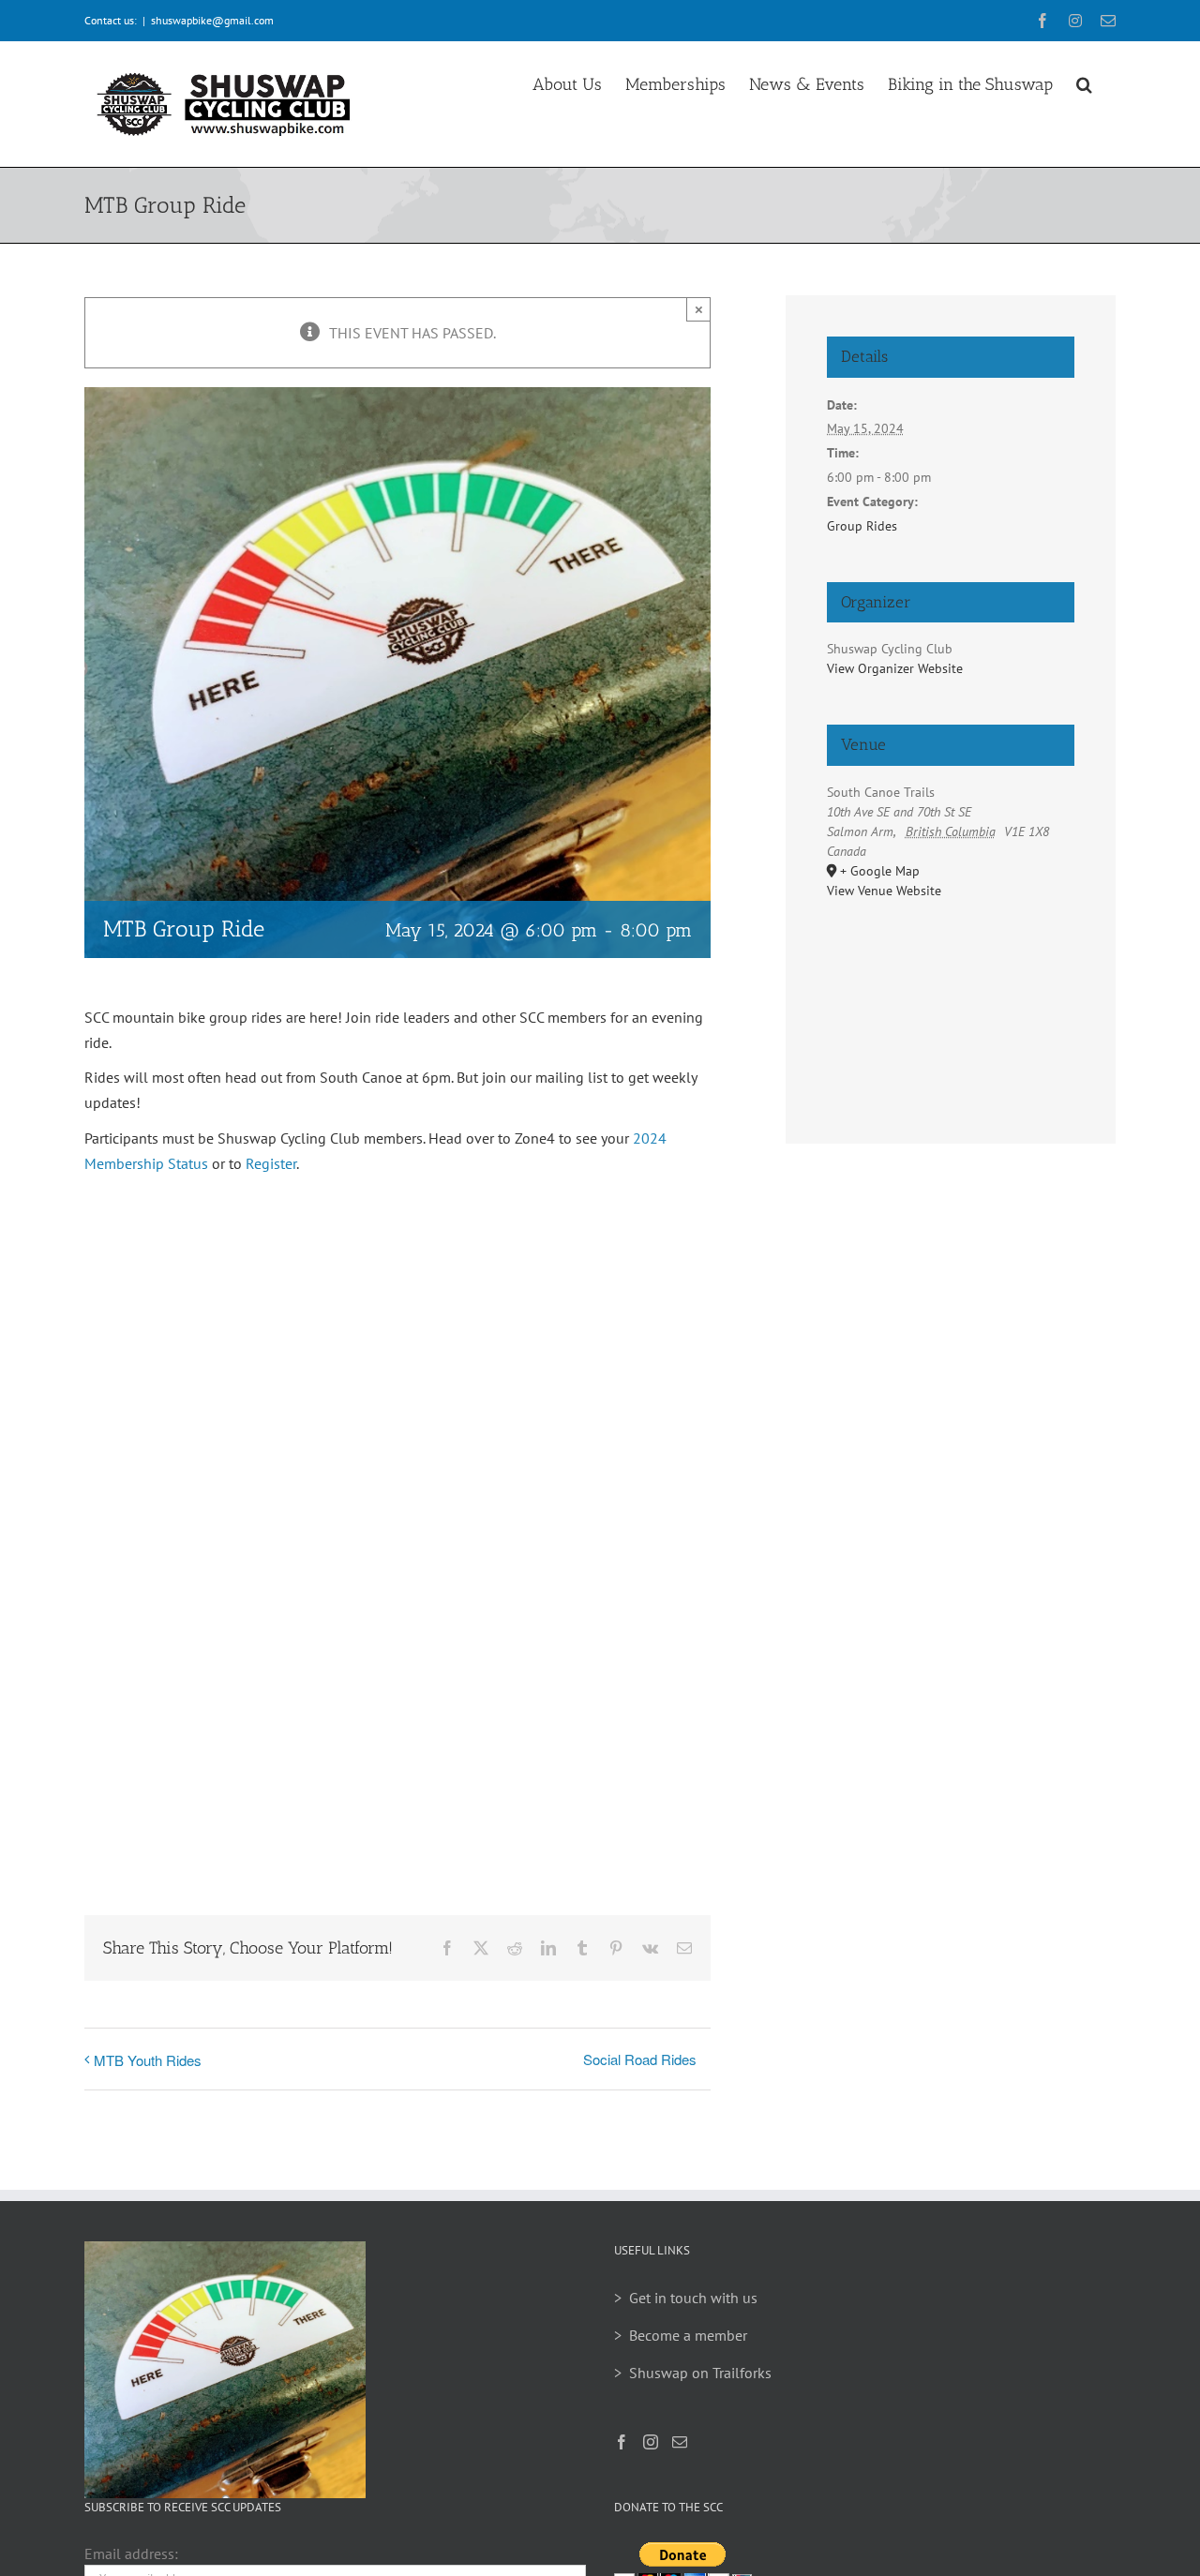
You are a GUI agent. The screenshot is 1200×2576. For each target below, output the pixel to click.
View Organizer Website (895, 668)
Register (271, 1163)
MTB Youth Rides (148, 2060)
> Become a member (681, 2335)
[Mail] (680, 2442)
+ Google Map (880, 871)
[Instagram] (651, 2442)
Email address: (131, 2554)
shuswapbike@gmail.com (212, 20)
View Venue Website (884, 891)
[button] (1084, 82)
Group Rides (862, 526)
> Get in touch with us (686, 2298)
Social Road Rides (640, 2059)
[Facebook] (622, 2442)
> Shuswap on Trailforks (693, 2373)
